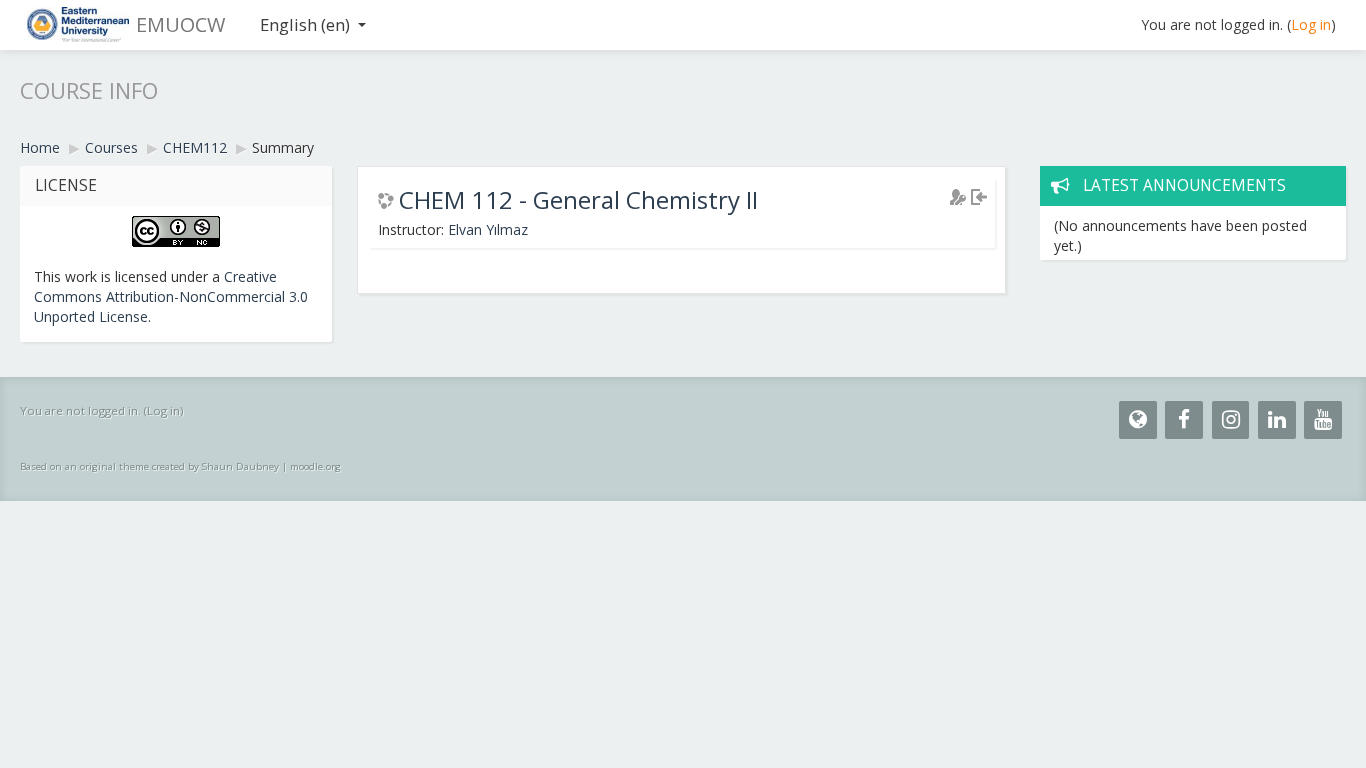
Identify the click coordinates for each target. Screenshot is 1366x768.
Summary (283, 147)
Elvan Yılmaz (488, 229)
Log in (1311, 24)
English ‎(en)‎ (305, 24)
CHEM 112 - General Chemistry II (578, 200)
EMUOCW (180, 24)
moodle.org (315, 466)
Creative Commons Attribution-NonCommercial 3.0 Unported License (171, 296)
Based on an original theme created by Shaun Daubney (149, 466)
